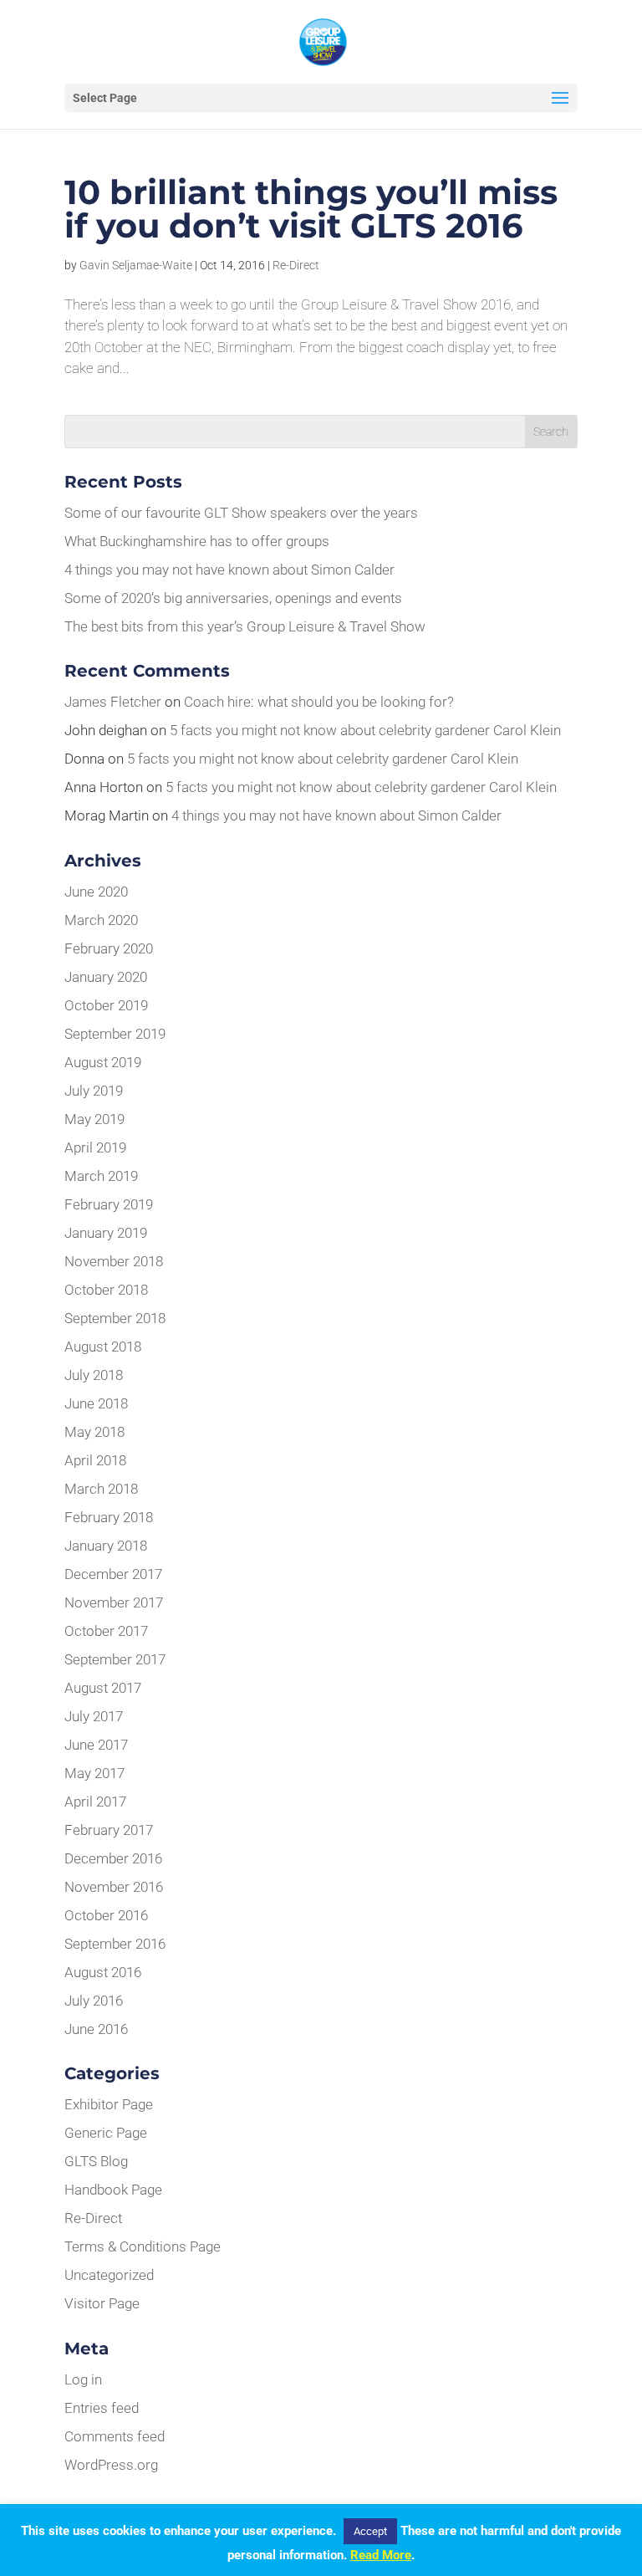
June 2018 (96, 1403)
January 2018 (106, 1546)
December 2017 (113, 1574)
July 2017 (94, 1716)
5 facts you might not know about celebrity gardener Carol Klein (365, 730)
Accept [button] (370, 2531)
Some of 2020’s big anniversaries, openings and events (233, 598)
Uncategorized (109, 2275)
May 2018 (94, 1432)
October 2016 (106, 1915)
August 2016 (103, 1972)
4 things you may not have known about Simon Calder (229, 570)
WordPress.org (111, 2465)
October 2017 (106, 1631)
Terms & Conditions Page (143, 2246)
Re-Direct (296, 265)
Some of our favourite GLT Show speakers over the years (241, 513)
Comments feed (115, 2436)
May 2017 (94, 1773)
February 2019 (109, 1204)
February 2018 (109, 1517)
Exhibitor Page (109, 2104)
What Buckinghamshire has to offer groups (197, 541)
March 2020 (101, 920)
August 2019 (103, 1062)
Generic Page (106, 2133)
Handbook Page (113, 2190)
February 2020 (109, 948)
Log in (83, 2379)
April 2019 (95, 1147)
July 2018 (94, 1375)
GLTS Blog (96, 2161)
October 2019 (106, 1005)
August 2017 (103, 1688)
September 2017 (115, 1659)
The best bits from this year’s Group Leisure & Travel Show (245, 626)
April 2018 (95, 1460)
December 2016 (113, 1858)
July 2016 (94, 2001)
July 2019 (94, 1091)
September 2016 (115, 1944)
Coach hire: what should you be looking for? (319, 702)
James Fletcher (113, 702)
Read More (381, 2555)
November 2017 (114, 1602)
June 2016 (96, 2029)
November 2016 (114, 1887)
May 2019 (94, 1119)
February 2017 (109, 1830)
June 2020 (96, 892)
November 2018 (114, 1261)
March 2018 (101, 1489)
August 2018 (103, 1347)
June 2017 (96, 1745)
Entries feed (102, 2408)
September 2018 (115, 1318)
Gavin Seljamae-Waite (136, 265)
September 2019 (115, 1034)
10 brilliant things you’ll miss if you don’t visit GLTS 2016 (311, 209)
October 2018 (106, 1290)
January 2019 (106, 1233)
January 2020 (106, 977)
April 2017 (95, 1802)
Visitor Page (102, 2303)
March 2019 (101, 1176)
